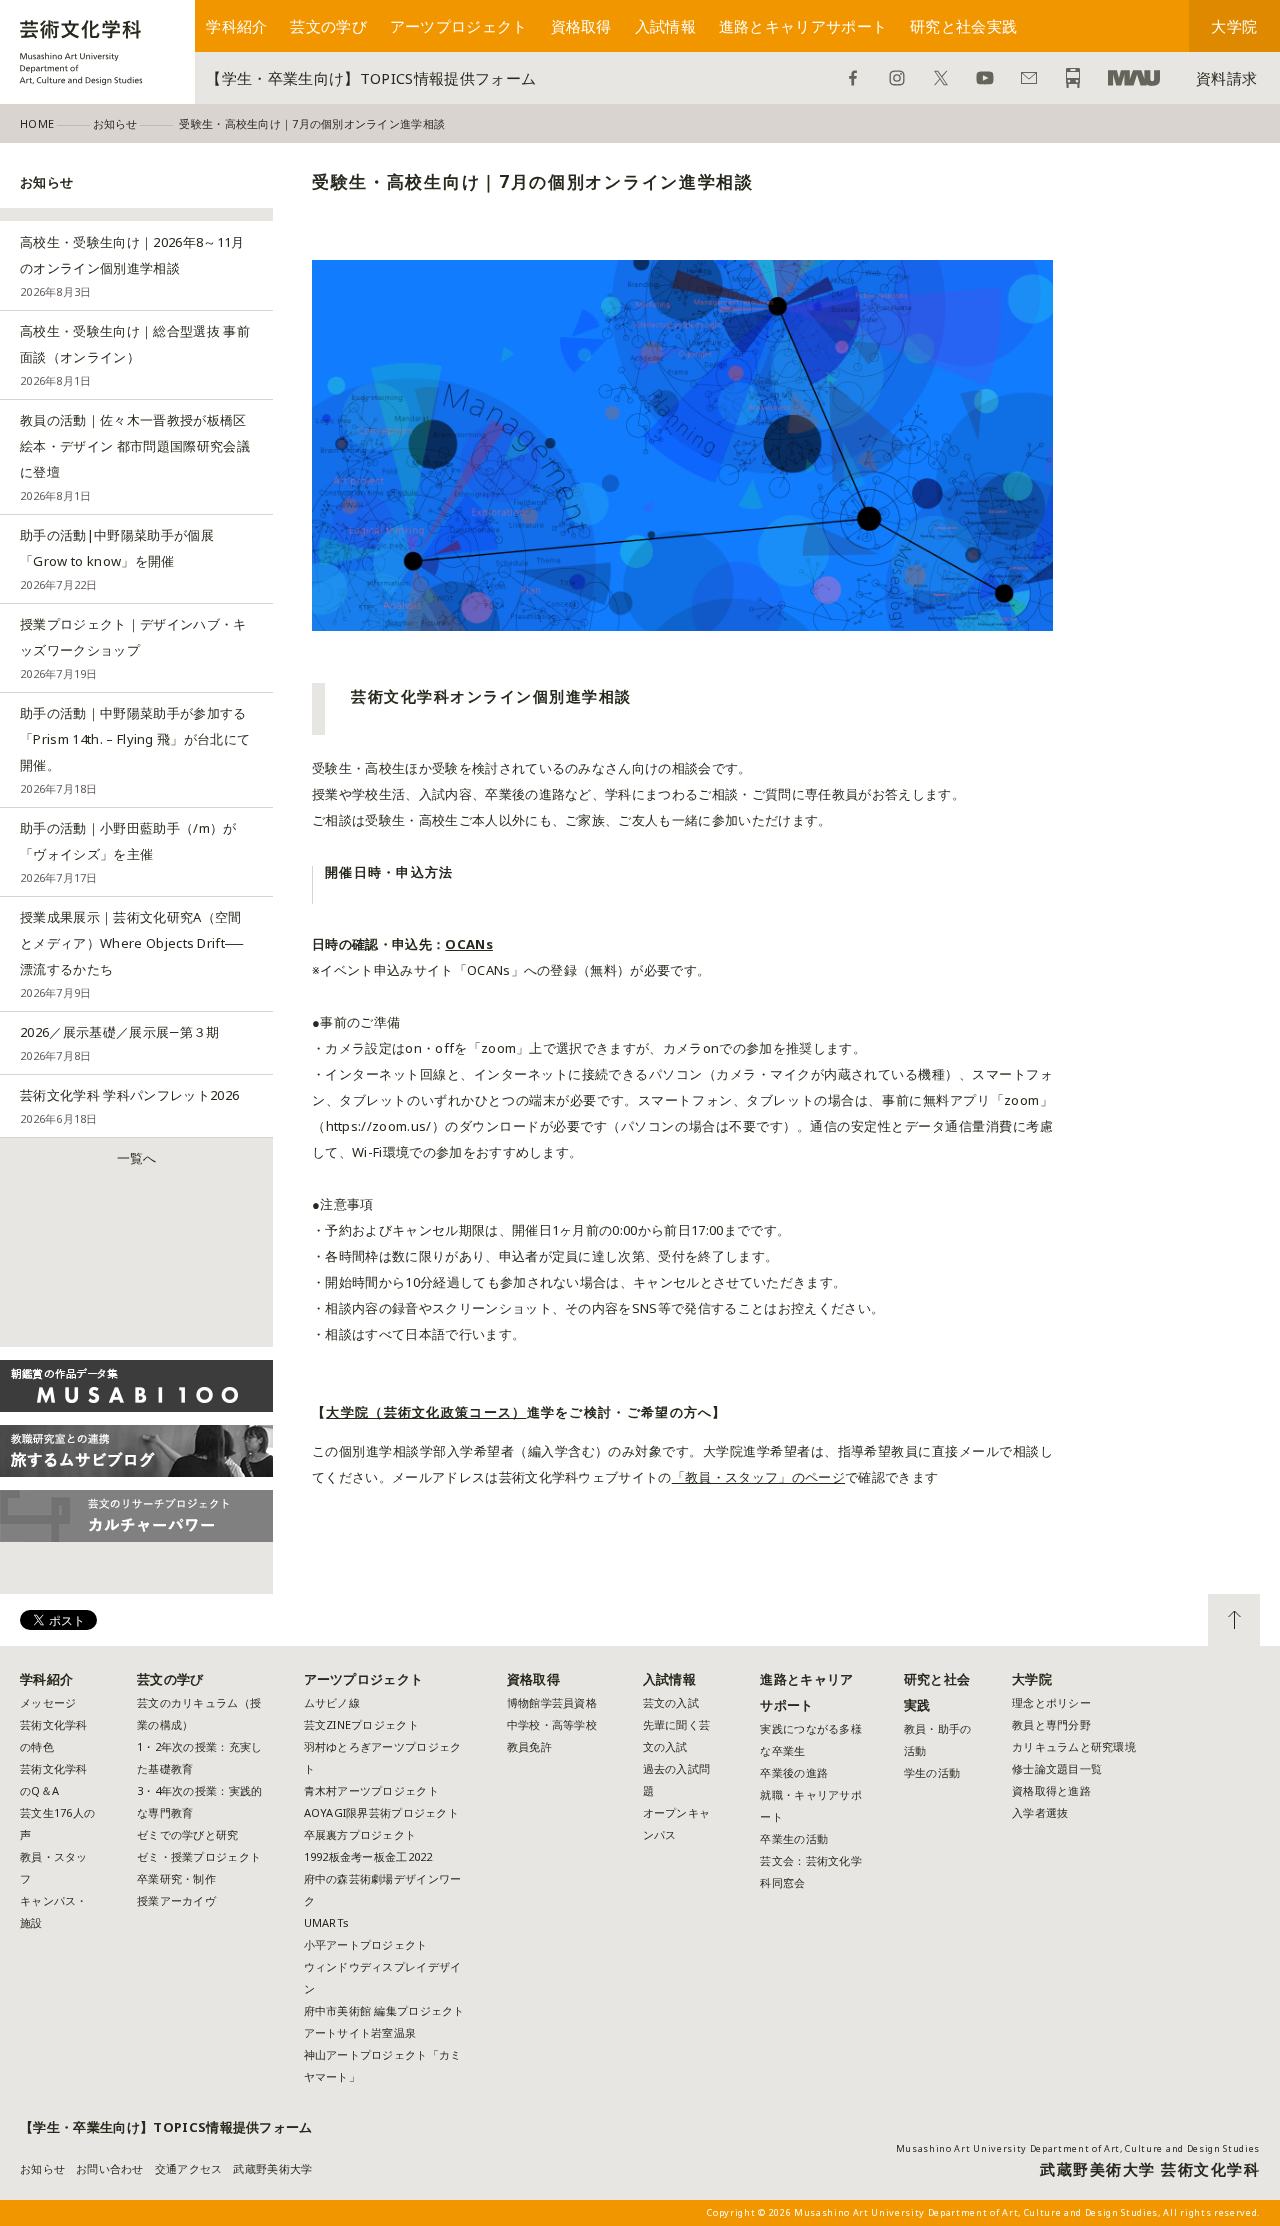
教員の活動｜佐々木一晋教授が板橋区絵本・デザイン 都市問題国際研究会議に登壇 (135, 457)
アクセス (1073, 78)
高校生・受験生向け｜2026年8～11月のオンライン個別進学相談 (132, 266)
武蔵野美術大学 (1134, 78)
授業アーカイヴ (176, 1900)
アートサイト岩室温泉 (360, 2032)
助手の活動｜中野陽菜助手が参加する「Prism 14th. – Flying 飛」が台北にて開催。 (135, 750)
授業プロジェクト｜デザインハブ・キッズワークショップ (133, 648)
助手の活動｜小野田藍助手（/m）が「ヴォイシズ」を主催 (128, 852)
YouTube (985, 78)
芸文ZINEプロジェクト (361, 1724)
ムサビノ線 (332, 1702)
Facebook (853, 78)
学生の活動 (932, 1772)
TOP (1234, 1620)
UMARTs (327, 1922)
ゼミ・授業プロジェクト (199, 1856)
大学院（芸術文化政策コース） (426, 1412)
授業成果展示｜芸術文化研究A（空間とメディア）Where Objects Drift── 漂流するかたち (132, 954)
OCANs (469, 944)
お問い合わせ (1029, 78)
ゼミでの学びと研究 (187, 1834)
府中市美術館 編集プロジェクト (384, 2010)
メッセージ (48, 1702)
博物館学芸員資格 (552, 1702)
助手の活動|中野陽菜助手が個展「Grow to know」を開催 (117, 559)
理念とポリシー (1051, 1702)
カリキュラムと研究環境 (1074, 1746)
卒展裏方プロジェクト (360, 1834)
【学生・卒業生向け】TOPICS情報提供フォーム (371, 78)
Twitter (941, 78)
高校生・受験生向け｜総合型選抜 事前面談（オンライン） (135, 355)
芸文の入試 (671, 1702)
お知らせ (42, 2168)
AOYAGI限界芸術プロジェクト (381, 1812)
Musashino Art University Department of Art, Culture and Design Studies (1078, 2148)
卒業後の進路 (794, 1772)
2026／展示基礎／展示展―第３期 (120, 1043)
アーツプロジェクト (459, 26)
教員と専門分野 (1051, 1724)
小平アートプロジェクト (366, 1944)
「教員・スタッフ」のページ (758, 1477)
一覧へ (137, 1158)
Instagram (897, 78)
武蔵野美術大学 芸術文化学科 (1150, 2169)
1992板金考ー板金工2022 (368, 1856)
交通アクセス (189, 2168)
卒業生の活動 (794, 1838)
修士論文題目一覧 (1057, 1768)
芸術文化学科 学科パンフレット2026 (129, 1106)
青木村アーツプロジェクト (371, 1790)
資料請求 (1226, 78)
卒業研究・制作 (176, 1878)
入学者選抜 (1040, 1812)
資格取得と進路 (1051, 1790)
